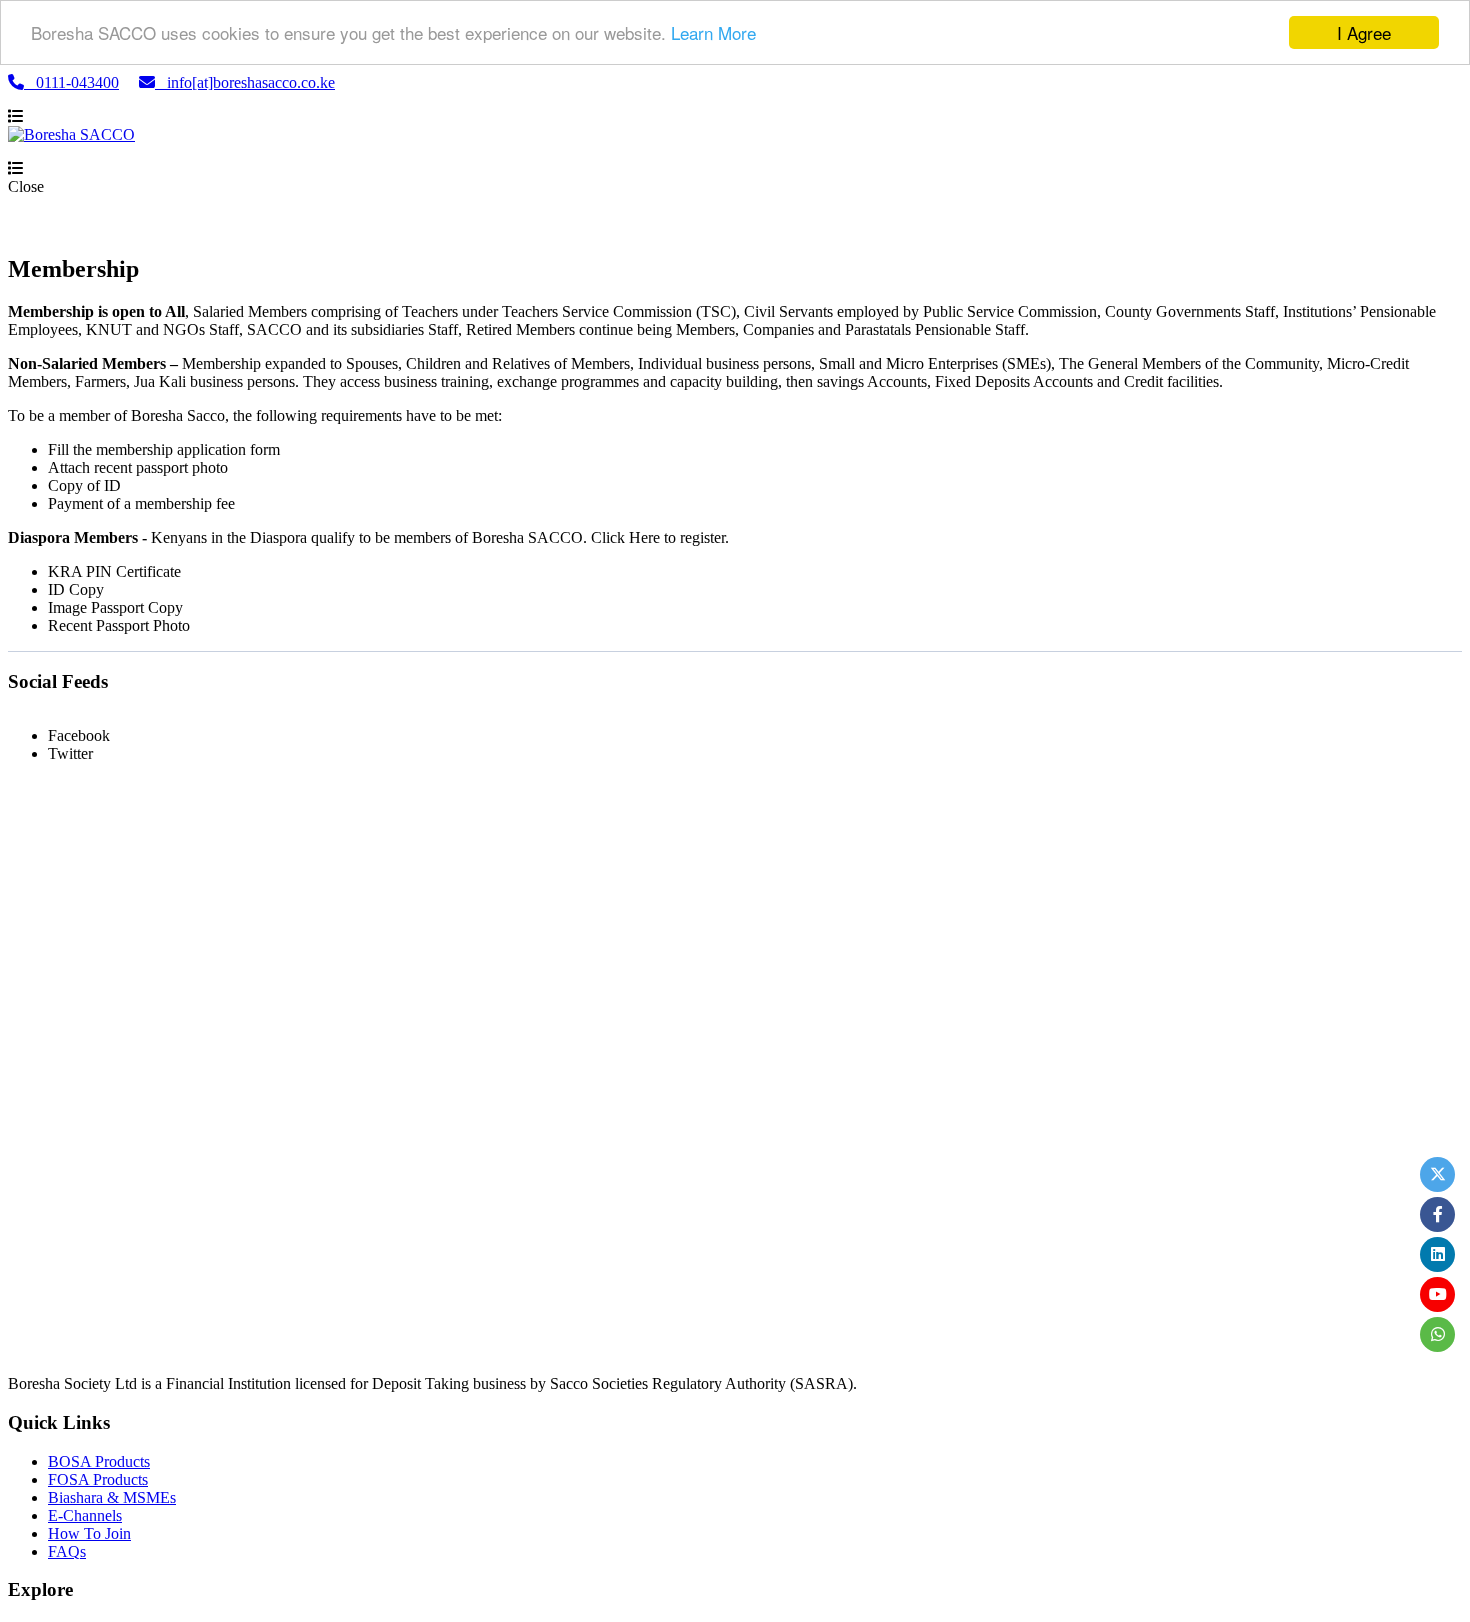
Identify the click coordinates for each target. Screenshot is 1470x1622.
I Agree (1364, 32)
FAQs (67, 1551)
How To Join (89, 1533)
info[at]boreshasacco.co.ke (245, 82)
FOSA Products (98, 1479)
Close (26, 186)
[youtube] (1437, 1294)
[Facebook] (1437, 1214)
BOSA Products (99, 1461)
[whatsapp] (1437, 1334)
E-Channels (85, 1515)
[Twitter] (1437, 1174)
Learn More (713, 33)
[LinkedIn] (1437, 1254)
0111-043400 (71, 82)
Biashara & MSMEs (112, 1497)
